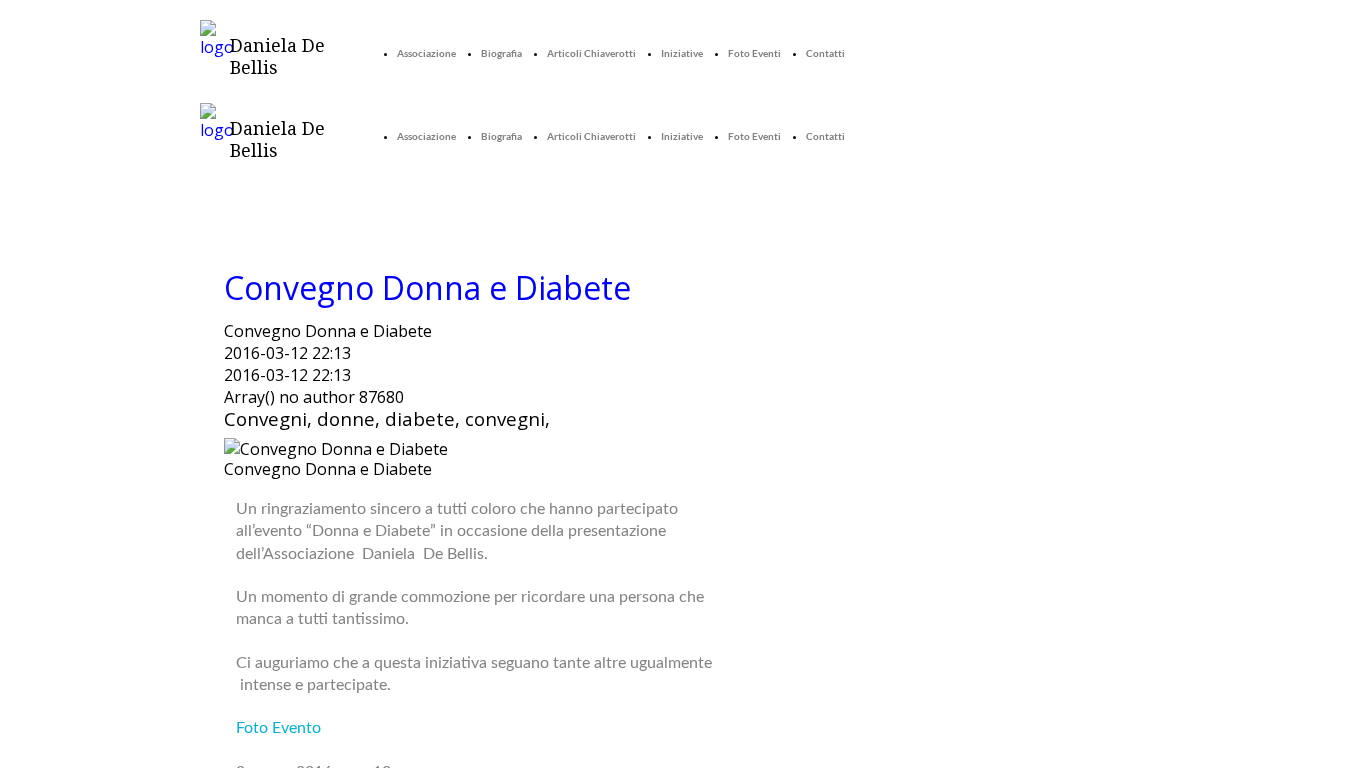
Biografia (501, 53)
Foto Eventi (754, 53)
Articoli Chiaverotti (591, 53)
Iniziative (682, 53)
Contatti (825, 53)
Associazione (426, 53)
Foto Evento (278, 728)
